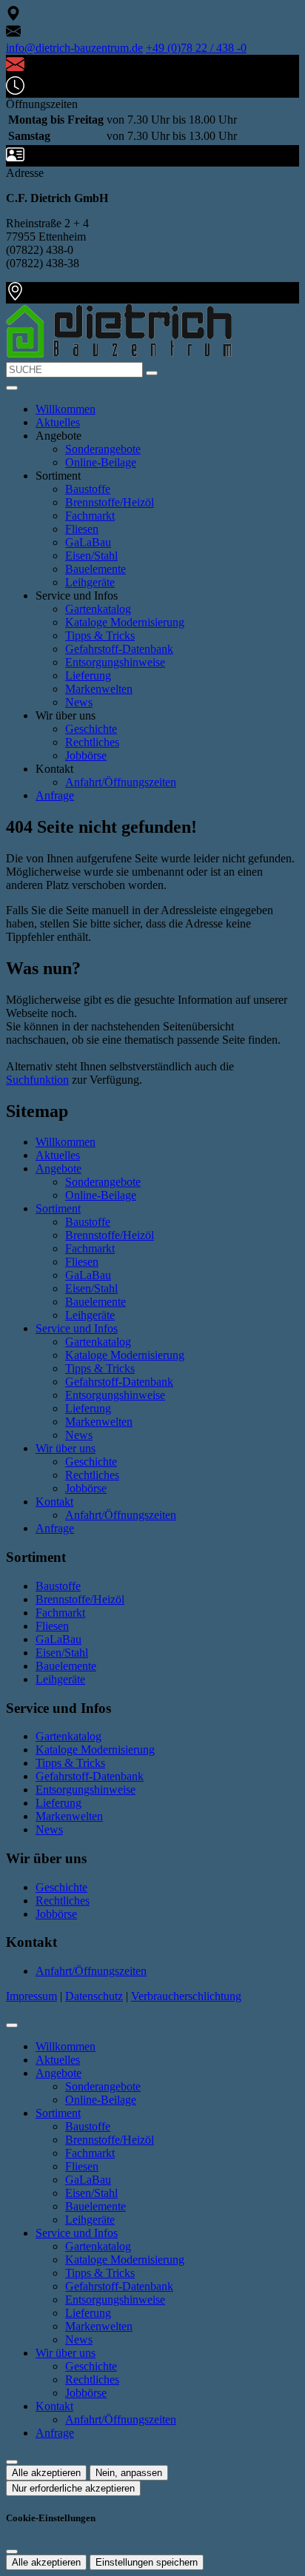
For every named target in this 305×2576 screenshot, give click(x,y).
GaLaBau (88, 542)
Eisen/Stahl (91, 556)
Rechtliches (92, 742)
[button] (12, 388)
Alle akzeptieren (46, 2473)
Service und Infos (77, 1328)
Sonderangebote (103, 449)
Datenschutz (94, 1996)
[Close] (12, 2025)
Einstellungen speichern (147, 2562)
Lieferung (88, 675)
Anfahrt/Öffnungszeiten (121, 782)
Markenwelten (99, 689)
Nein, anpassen (129, 2473)
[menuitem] (13, 17)
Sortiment (58, 1208)
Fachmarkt (90, 516)
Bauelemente (95, 569)
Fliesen (82, 529)
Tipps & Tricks (100, 635)
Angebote (58, 1168)
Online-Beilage (101, 462)
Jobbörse (86, 755)
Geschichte (91, 729)
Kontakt (54, 1502)
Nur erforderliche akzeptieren (73, 2488)
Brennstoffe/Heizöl (110, 502)
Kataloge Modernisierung (125, 622)
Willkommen (66, 409)
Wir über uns (66, 1448)
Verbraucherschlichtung (186, 1996)
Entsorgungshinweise (115, 662)
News (79, 702)
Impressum (31, 1996)
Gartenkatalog (98, 609)
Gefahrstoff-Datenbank (119, 649)
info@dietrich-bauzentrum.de (74, 48)
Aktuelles (58, 422)
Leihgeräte (90, 582)
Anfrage (55, 795)
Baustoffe (88, 489)
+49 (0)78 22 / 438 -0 (196, 48)
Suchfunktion (37, 1080)
